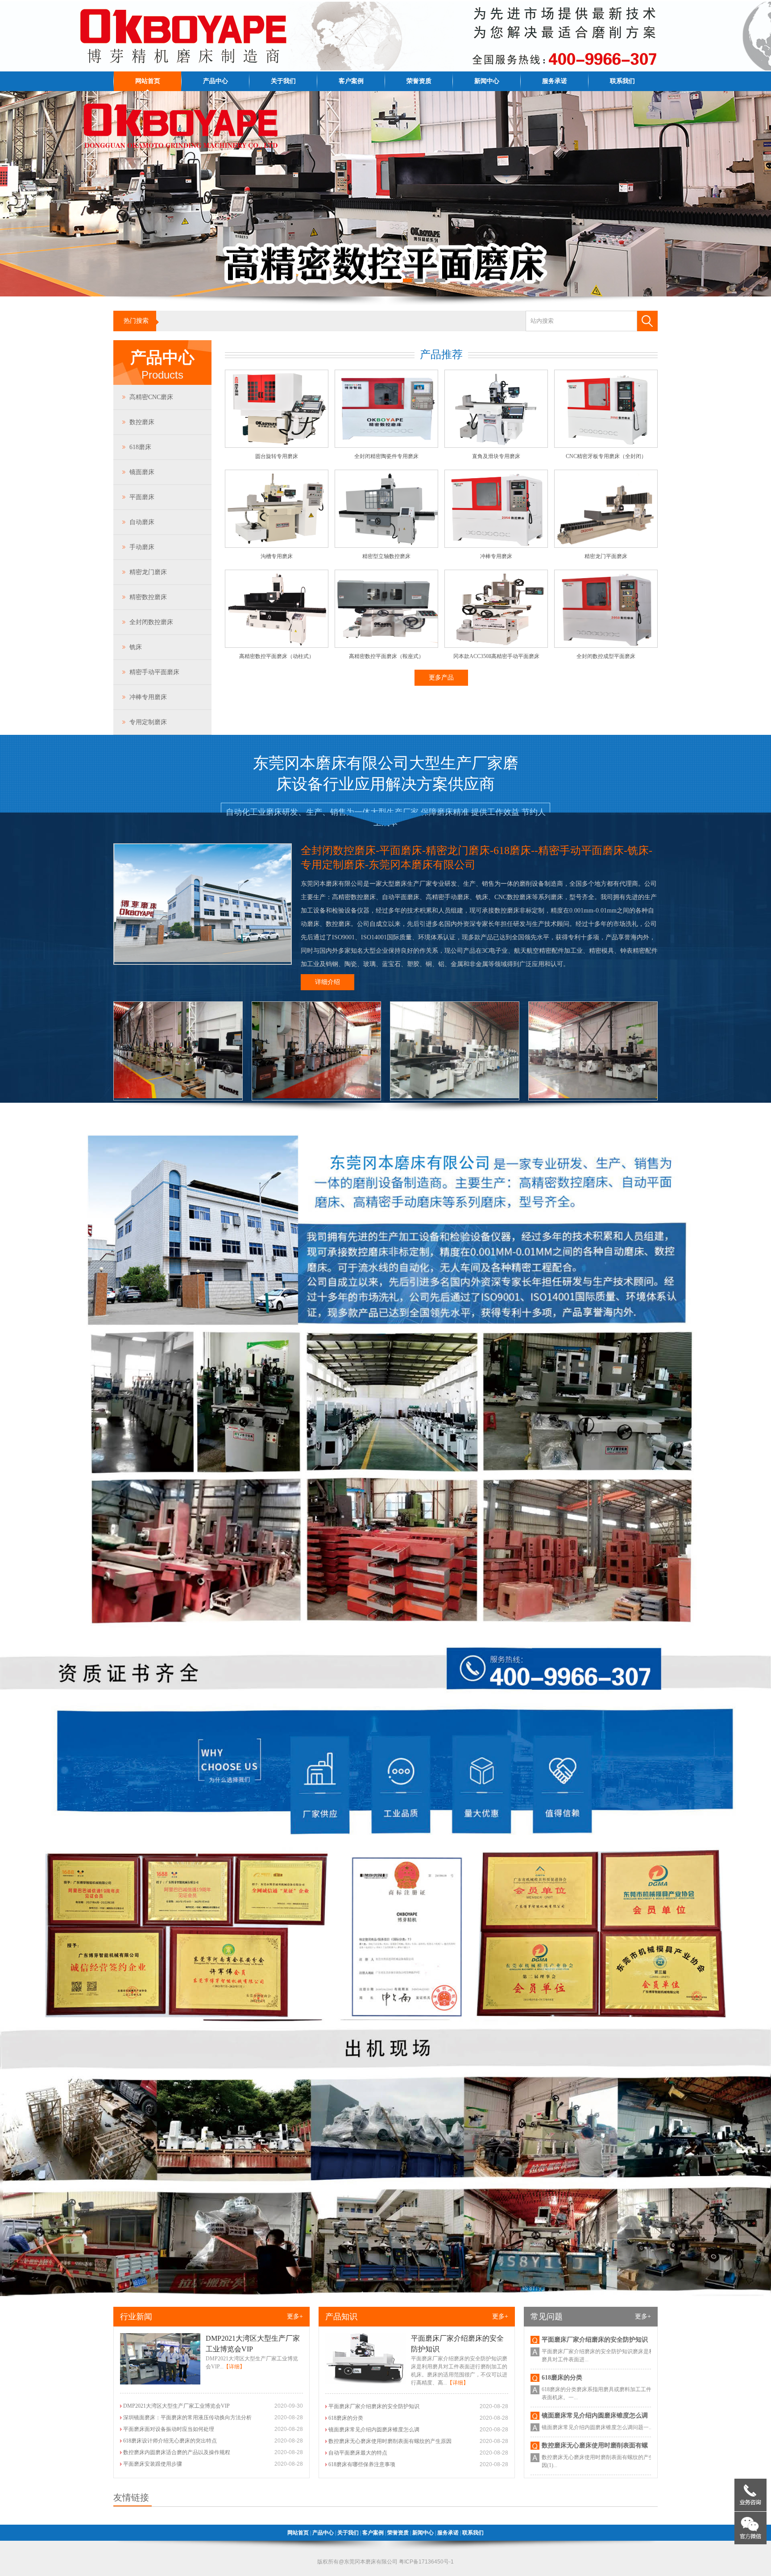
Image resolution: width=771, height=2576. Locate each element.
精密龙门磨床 (148, 572)
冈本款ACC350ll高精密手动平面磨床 (496, 656)
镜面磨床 (142, 472)
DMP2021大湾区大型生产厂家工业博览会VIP (176, 2406)
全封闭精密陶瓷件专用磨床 (386, 456)
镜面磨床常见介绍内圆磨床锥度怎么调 (374, 2430)
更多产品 (441, 677)
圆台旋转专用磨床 (277, 456)
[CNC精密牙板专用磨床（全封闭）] (606, 446)
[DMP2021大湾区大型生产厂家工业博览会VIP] (160, 2383)
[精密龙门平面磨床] (606, 546)
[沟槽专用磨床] (277, 546)
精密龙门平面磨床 (606, 556)
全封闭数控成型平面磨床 (606, 656)
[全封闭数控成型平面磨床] (606, 646)
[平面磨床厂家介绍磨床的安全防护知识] (365, 2383)
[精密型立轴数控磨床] (386, 546)
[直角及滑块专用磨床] (496, 446)
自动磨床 (142, 522)
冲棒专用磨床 (148, 697)
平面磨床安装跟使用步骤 (153, 2464)
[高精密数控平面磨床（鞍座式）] (386, 646)
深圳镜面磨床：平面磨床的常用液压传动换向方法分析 (187, 2418)
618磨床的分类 (346, 2418)
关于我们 (283, 81)
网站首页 (148, 81)
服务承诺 (555, 81)
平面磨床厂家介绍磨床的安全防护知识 (374, 2406)
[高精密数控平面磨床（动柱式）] (277, 646)
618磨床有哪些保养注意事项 (362, 2464)
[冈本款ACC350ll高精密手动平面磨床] (496, 646)
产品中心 (216, 81)
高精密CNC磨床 (151, 397)
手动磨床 (142, 547)
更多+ (295, 2316)
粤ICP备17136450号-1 (426, 2562)
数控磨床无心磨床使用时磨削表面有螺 (595, 2383)
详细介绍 (327, 982)
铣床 (136, 647)
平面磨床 (142, 497)
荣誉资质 (419, 81)
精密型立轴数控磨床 (386, 556)
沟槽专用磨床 (277, 556)
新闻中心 (487, 81)
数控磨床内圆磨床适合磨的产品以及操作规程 (177, 2452)
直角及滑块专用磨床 (496, 456)
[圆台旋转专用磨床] (277, 446)
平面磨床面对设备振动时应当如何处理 (169, 2429)
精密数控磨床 (148, 597)
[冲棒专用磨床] (496, 546)
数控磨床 (142, 422)
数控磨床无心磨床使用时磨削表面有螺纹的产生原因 (390, 2441)
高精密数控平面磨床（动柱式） (277, 656)
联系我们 (622, 81)
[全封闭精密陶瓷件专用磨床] (386, 446)
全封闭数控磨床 (151, 622)
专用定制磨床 (148, 722)
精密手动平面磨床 (154, 672)
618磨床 (140, 447)
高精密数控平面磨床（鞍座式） (386, 656)
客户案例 (351, 81)
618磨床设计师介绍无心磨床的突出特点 (170, 2441)
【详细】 (234, 2367)
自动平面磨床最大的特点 (358, 2453)
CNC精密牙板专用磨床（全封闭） (606, 456)
